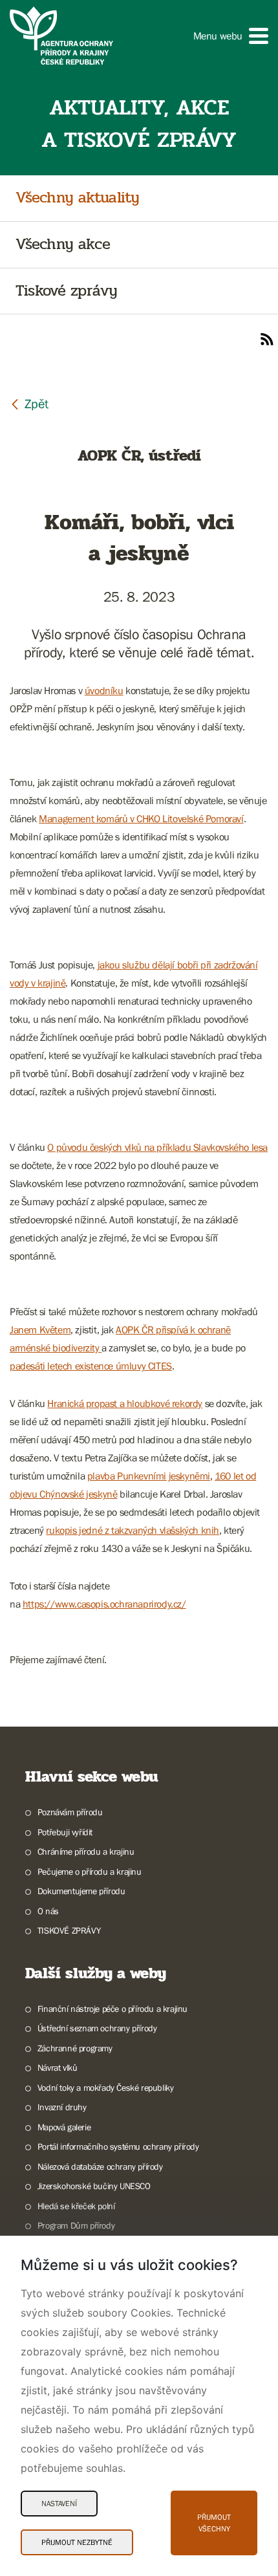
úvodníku (104, 690)
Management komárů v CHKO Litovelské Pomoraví (141, 818)
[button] (231, 36)
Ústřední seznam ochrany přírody (97, 2028)
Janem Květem (40, 1329)
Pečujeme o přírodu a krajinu (90, 1872)
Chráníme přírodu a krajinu (86, 1851)
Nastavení (59, 2504)
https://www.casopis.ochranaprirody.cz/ (104, 1604)
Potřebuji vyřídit (65, 1832)
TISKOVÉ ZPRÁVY (69, 1930)
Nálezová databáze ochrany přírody (100, 2167)
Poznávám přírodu (70, 1812)
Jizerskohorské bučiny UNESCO (94, 2186)
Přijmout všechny (214, 2523)
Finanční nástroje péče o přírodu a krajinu (112, 2009)
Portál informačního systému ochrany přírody (118, 2146)
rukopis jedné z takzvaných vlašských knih (133, 1530)
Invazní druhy (62, 2107)
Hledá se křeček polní (76, 2206)
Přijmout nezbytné (77, 2542)
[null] (29, 403)
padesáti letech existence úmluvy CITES (91, 1366)
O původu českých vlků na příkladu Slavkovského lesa (157, 1147)
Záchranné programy (75, 2048)
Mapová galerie (64, 2127)
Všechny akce (63, 245)
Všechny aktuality (77, 198)
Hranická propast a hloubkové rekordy (125, 1403)
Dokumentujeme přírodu (81, 1891)
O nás (48, 1911)
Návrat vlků (57, 2068)
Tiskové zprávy (66, 291)
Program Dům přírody (76, 2225)
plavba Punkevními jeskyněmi (149, 1476)
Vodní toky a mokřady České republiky (105, 2088)
